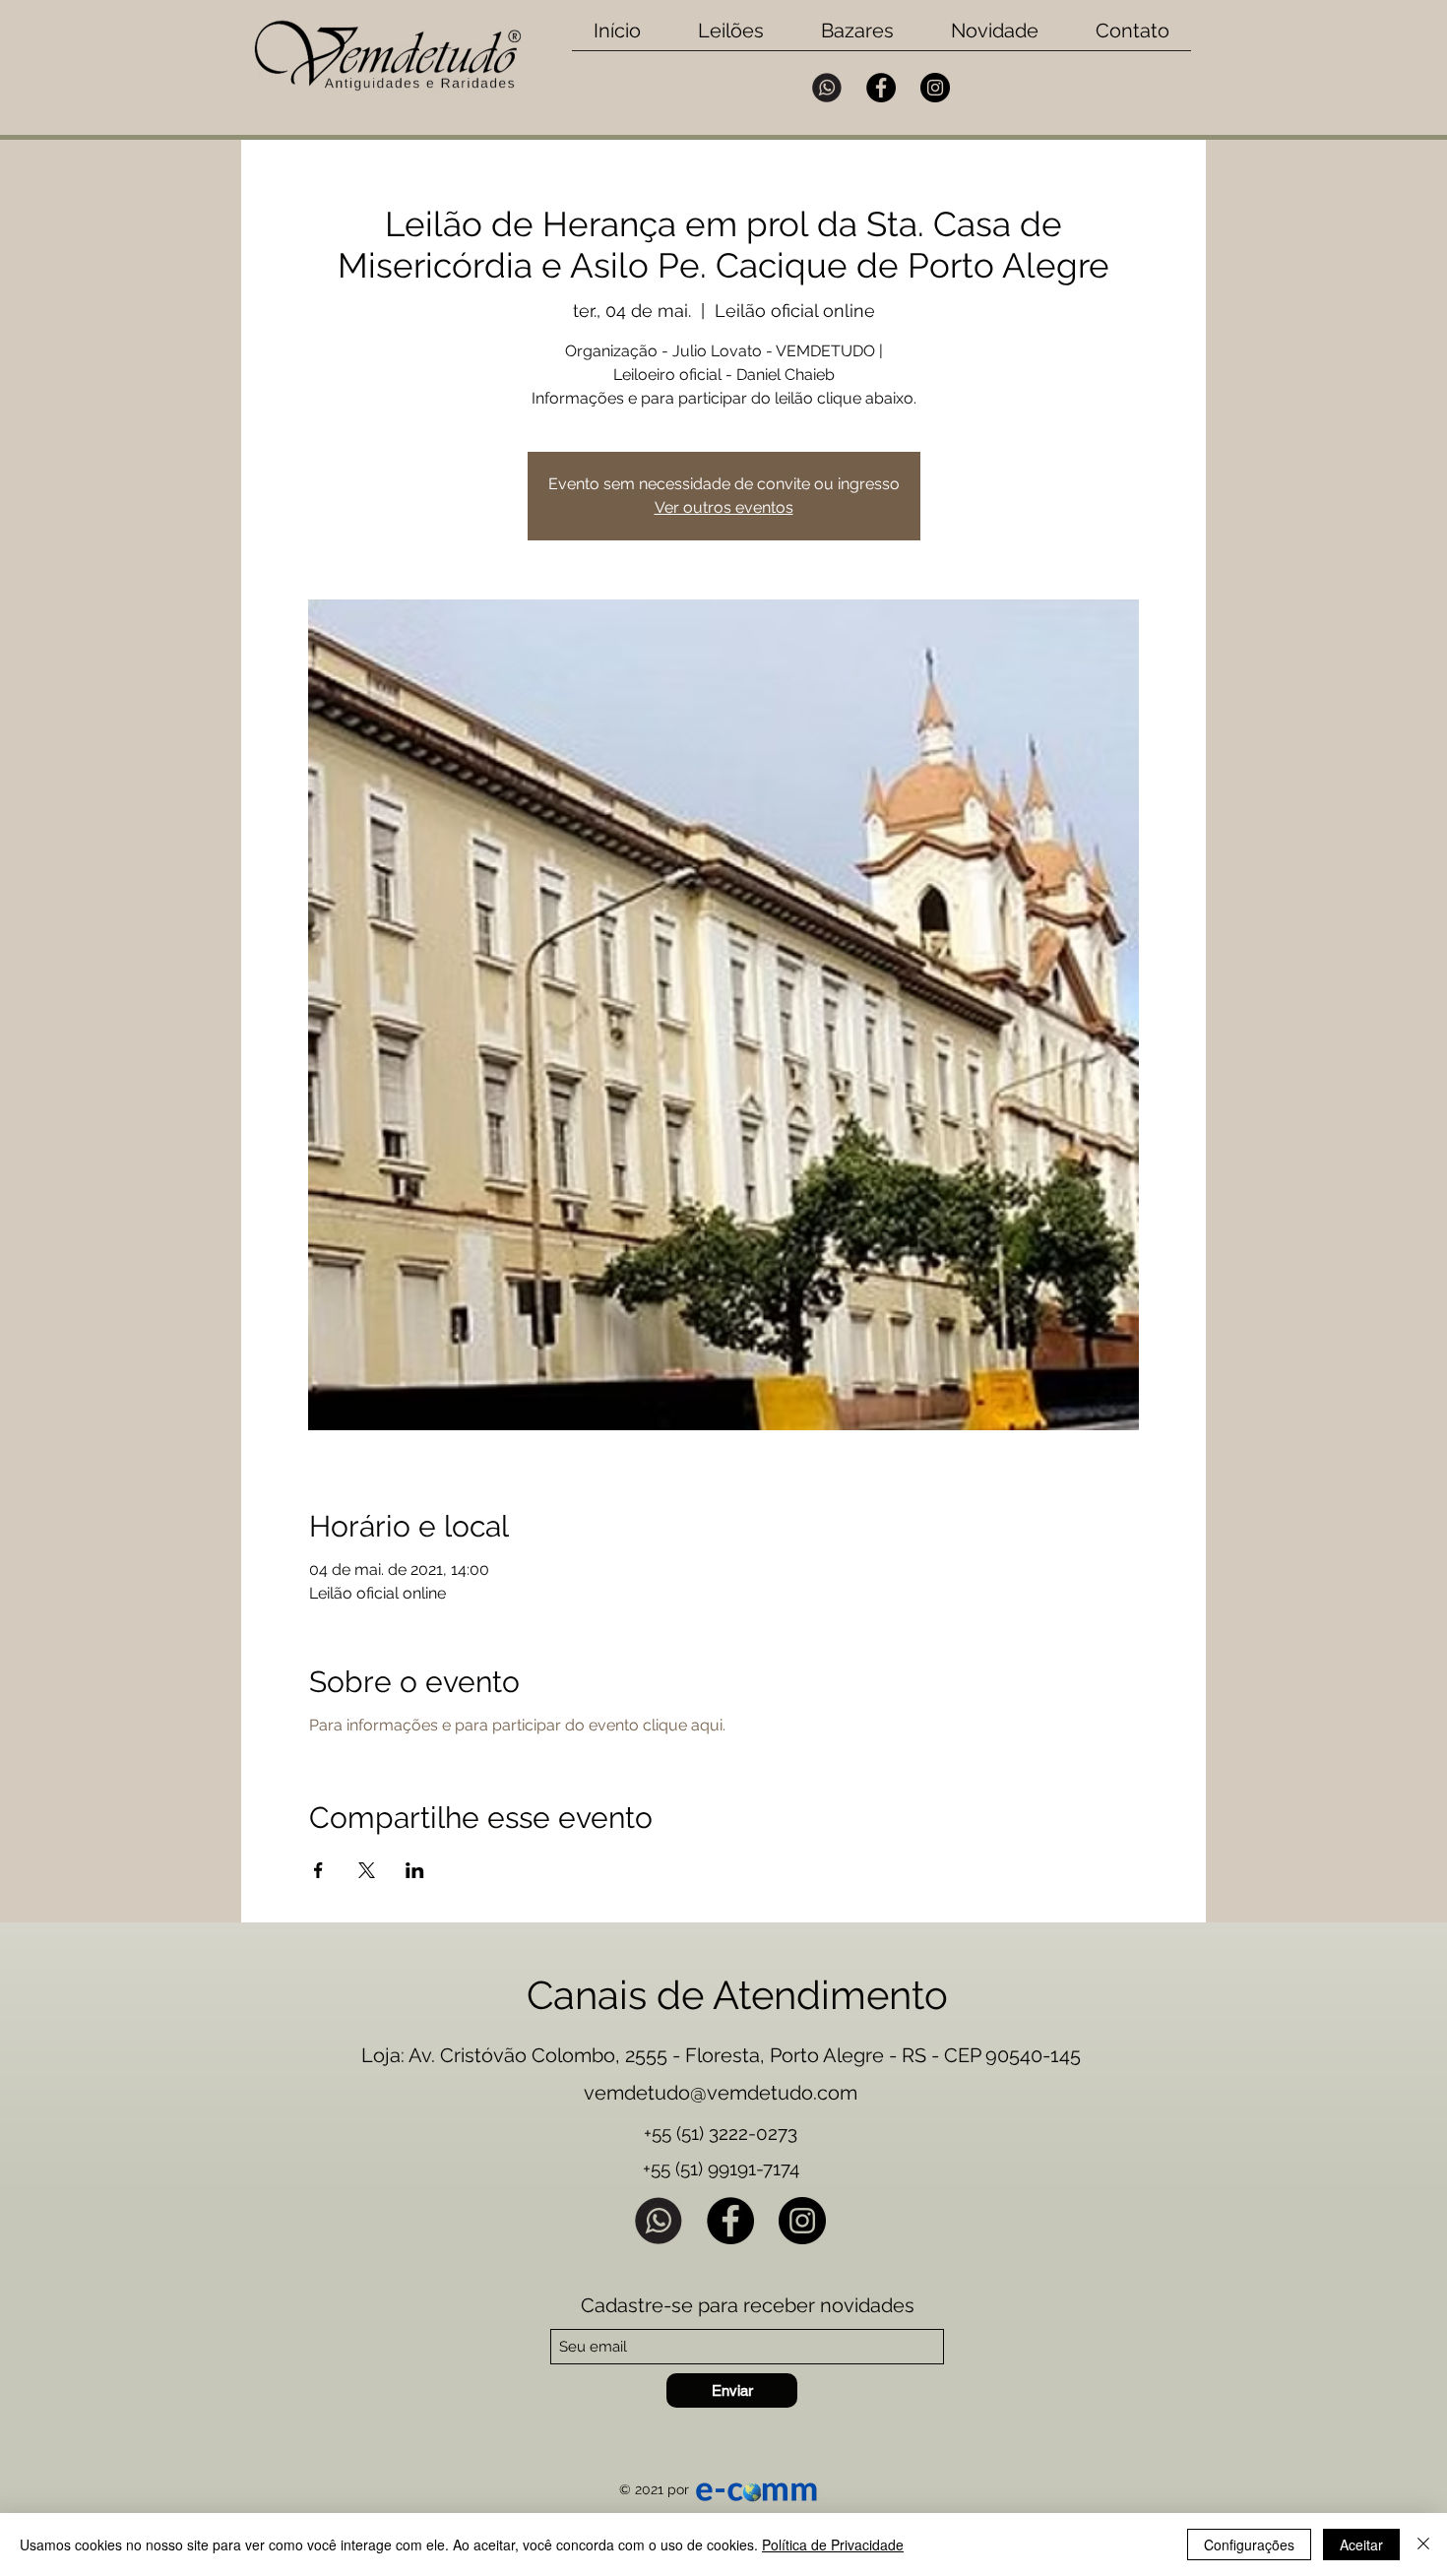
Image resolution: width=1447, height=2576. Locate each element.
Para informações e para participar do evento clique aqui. (517, 1725)
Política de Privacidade (833, 2545)
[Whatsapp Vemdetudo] (827, 88)
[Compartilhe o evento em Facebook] (318, 1870)
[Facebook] (881, 88)
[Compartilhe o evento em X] (367, 1870)
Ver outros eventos (724, 507)
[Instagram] (935, 88)
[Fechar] (1423, 2545)
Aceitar (1361, 2545)
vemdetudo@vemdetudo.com (721, 2093)
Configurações (1249, 2545)
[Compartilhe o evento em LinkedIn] (415, 1870)
